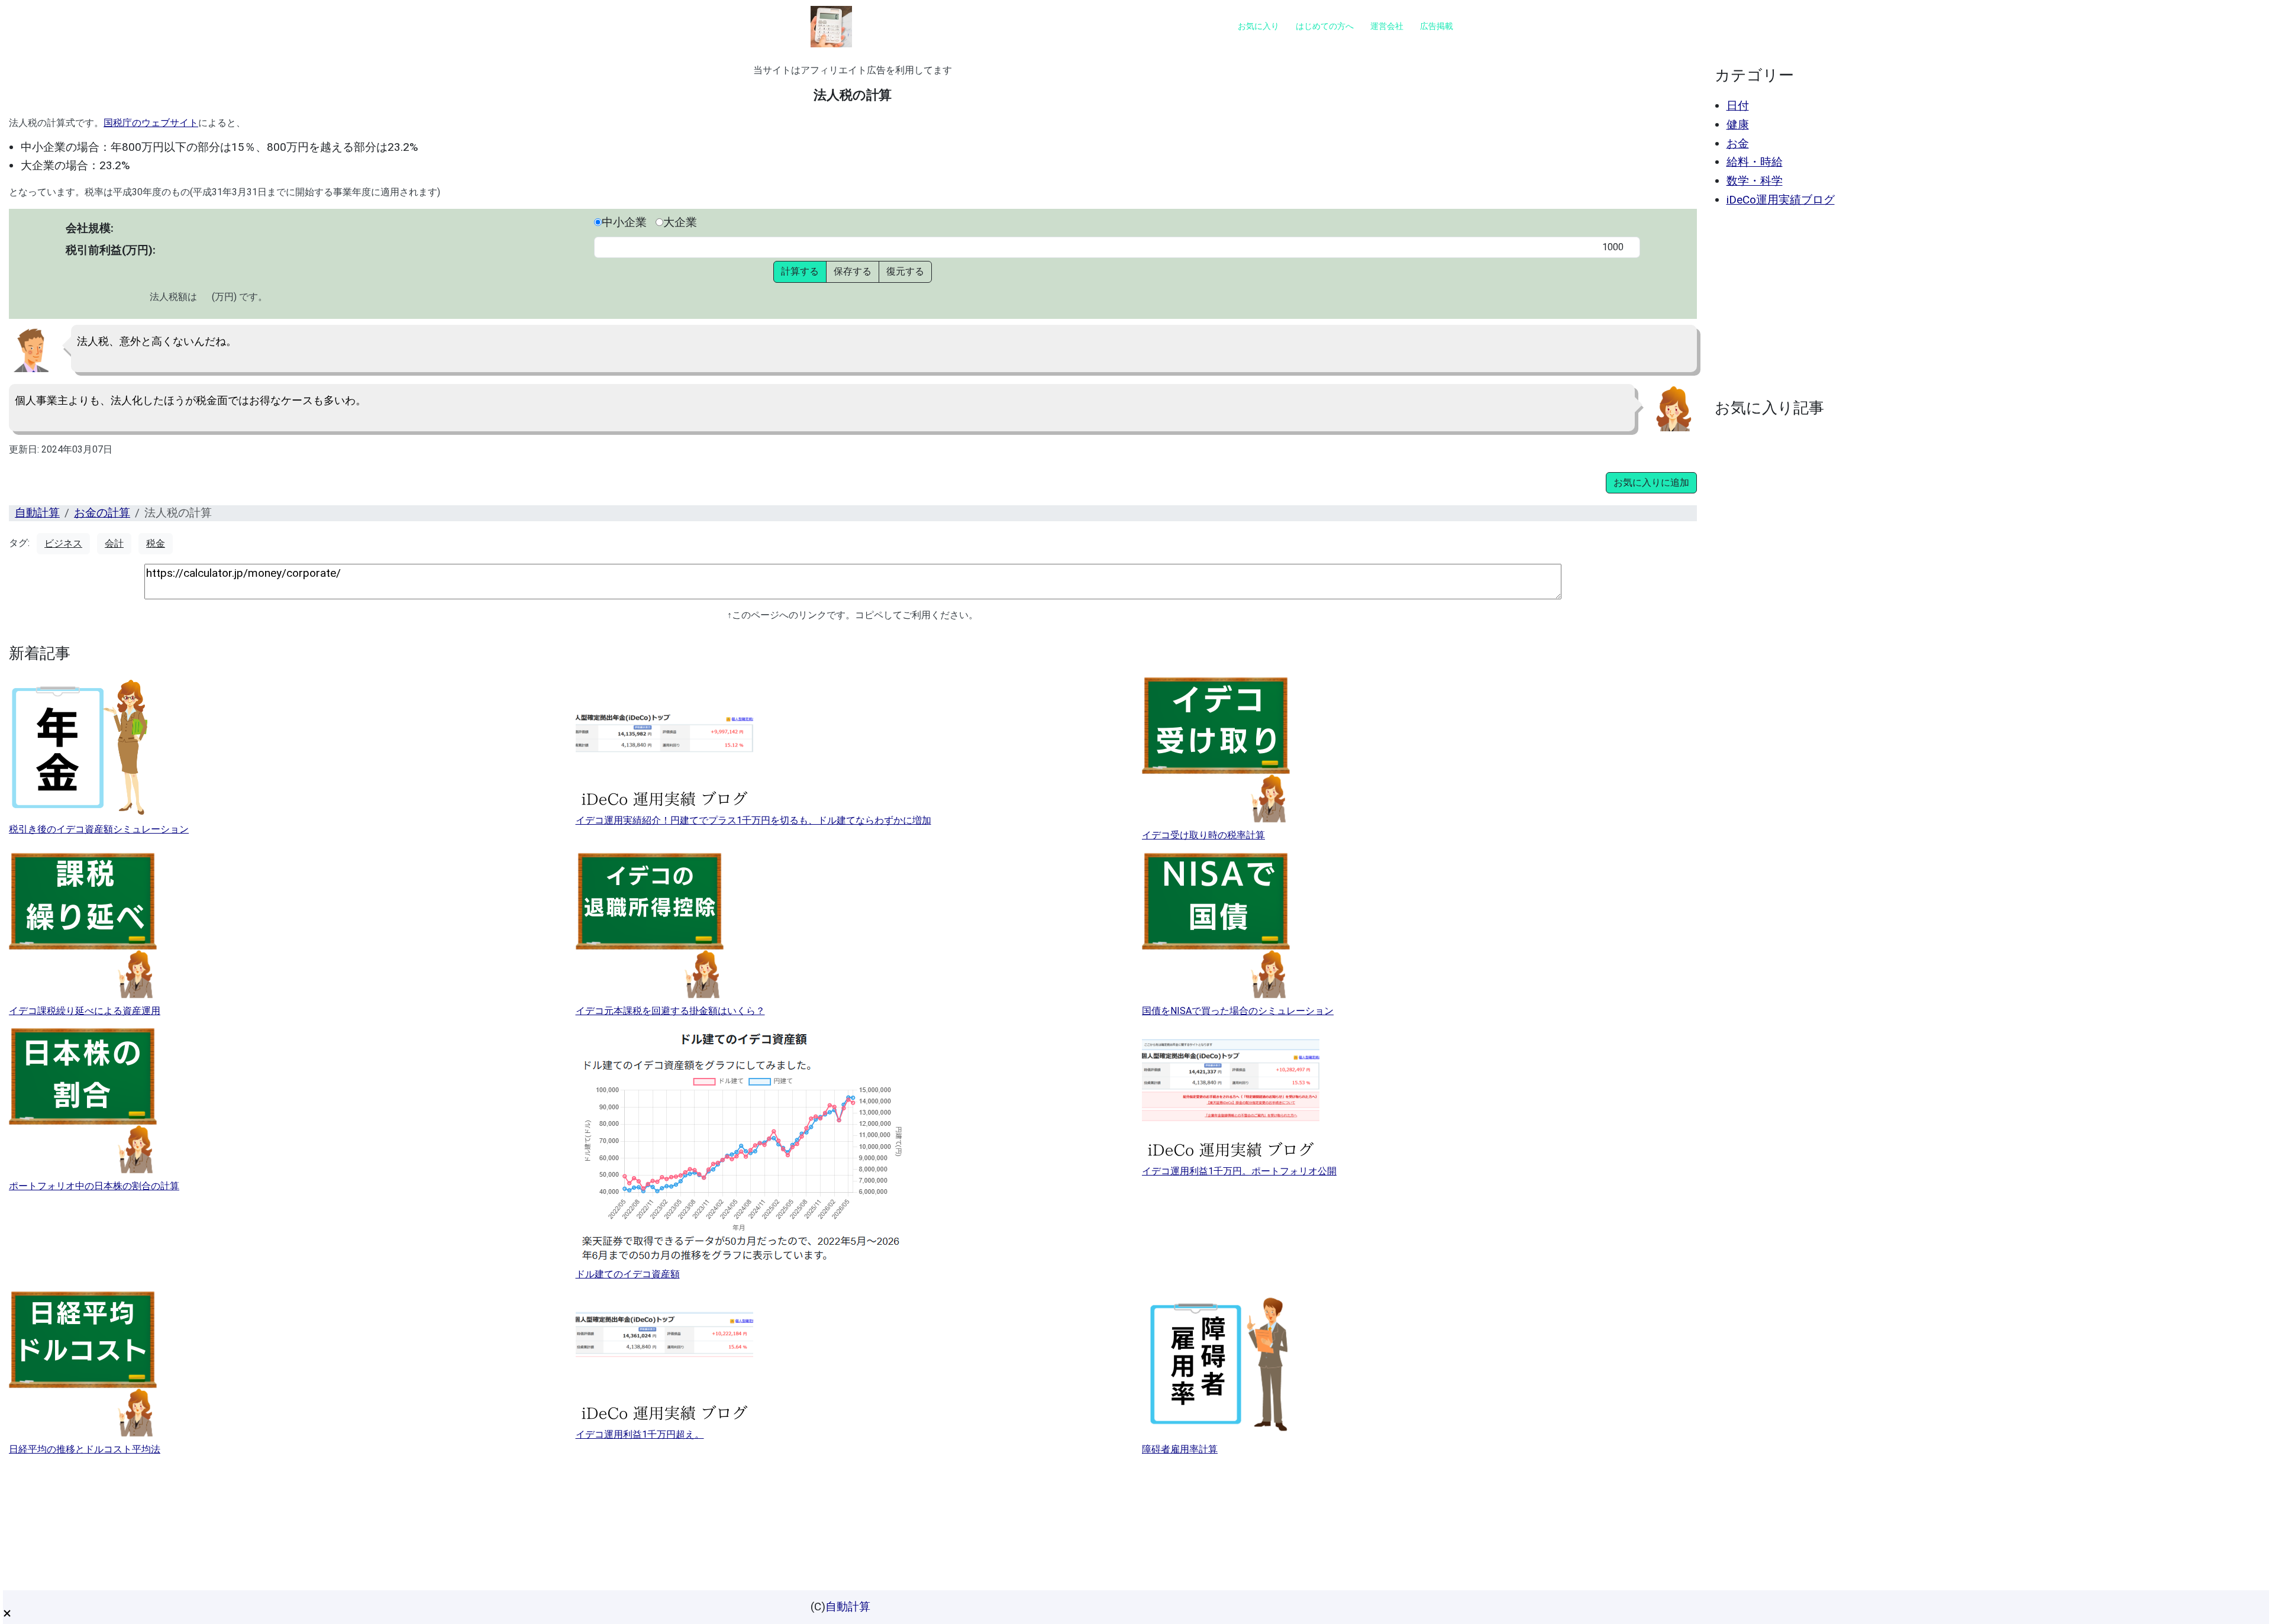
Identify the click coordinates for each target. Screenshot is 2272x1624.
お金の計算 (102, 513)
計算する (800, 271)
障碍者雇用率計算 (1180, 1449)
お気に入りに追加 (1651, 482)
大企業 (680, 222)
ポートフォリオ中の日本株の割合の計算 (94, 1186)
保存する (853, 271)
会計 (114, 543)
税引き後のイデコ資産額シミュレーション (99, 829)
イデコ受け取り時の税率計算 (1203, 835)
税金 (156, 543)
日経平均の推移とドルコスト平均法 (85, 1449)
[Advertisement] (1986, 303)
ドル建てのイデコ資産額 (628, 1274)
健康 (1738, 125)
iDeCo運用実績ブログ (1781, 200)
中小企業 (624, 222)
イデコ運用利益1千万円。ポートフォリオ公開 (1239, 1171)
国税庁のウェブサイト (151, 123)
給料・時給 (1755, 162)
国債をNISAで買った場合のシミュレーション (1238, 1011)
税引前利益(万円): (111, 250)
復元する (905, 271)
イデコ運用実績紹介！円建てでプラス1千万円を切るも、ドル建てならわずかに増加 (753, 820)
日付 (1738, 106)
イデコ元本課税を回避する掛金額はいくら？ (670, 1011)
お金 (1738, 143)
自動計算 (37, 513)
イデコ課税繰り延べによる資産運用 (85, 1011)
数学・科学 (1755, 181)
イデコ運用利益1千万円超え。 (640, 1434)
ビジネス (63, 543)
